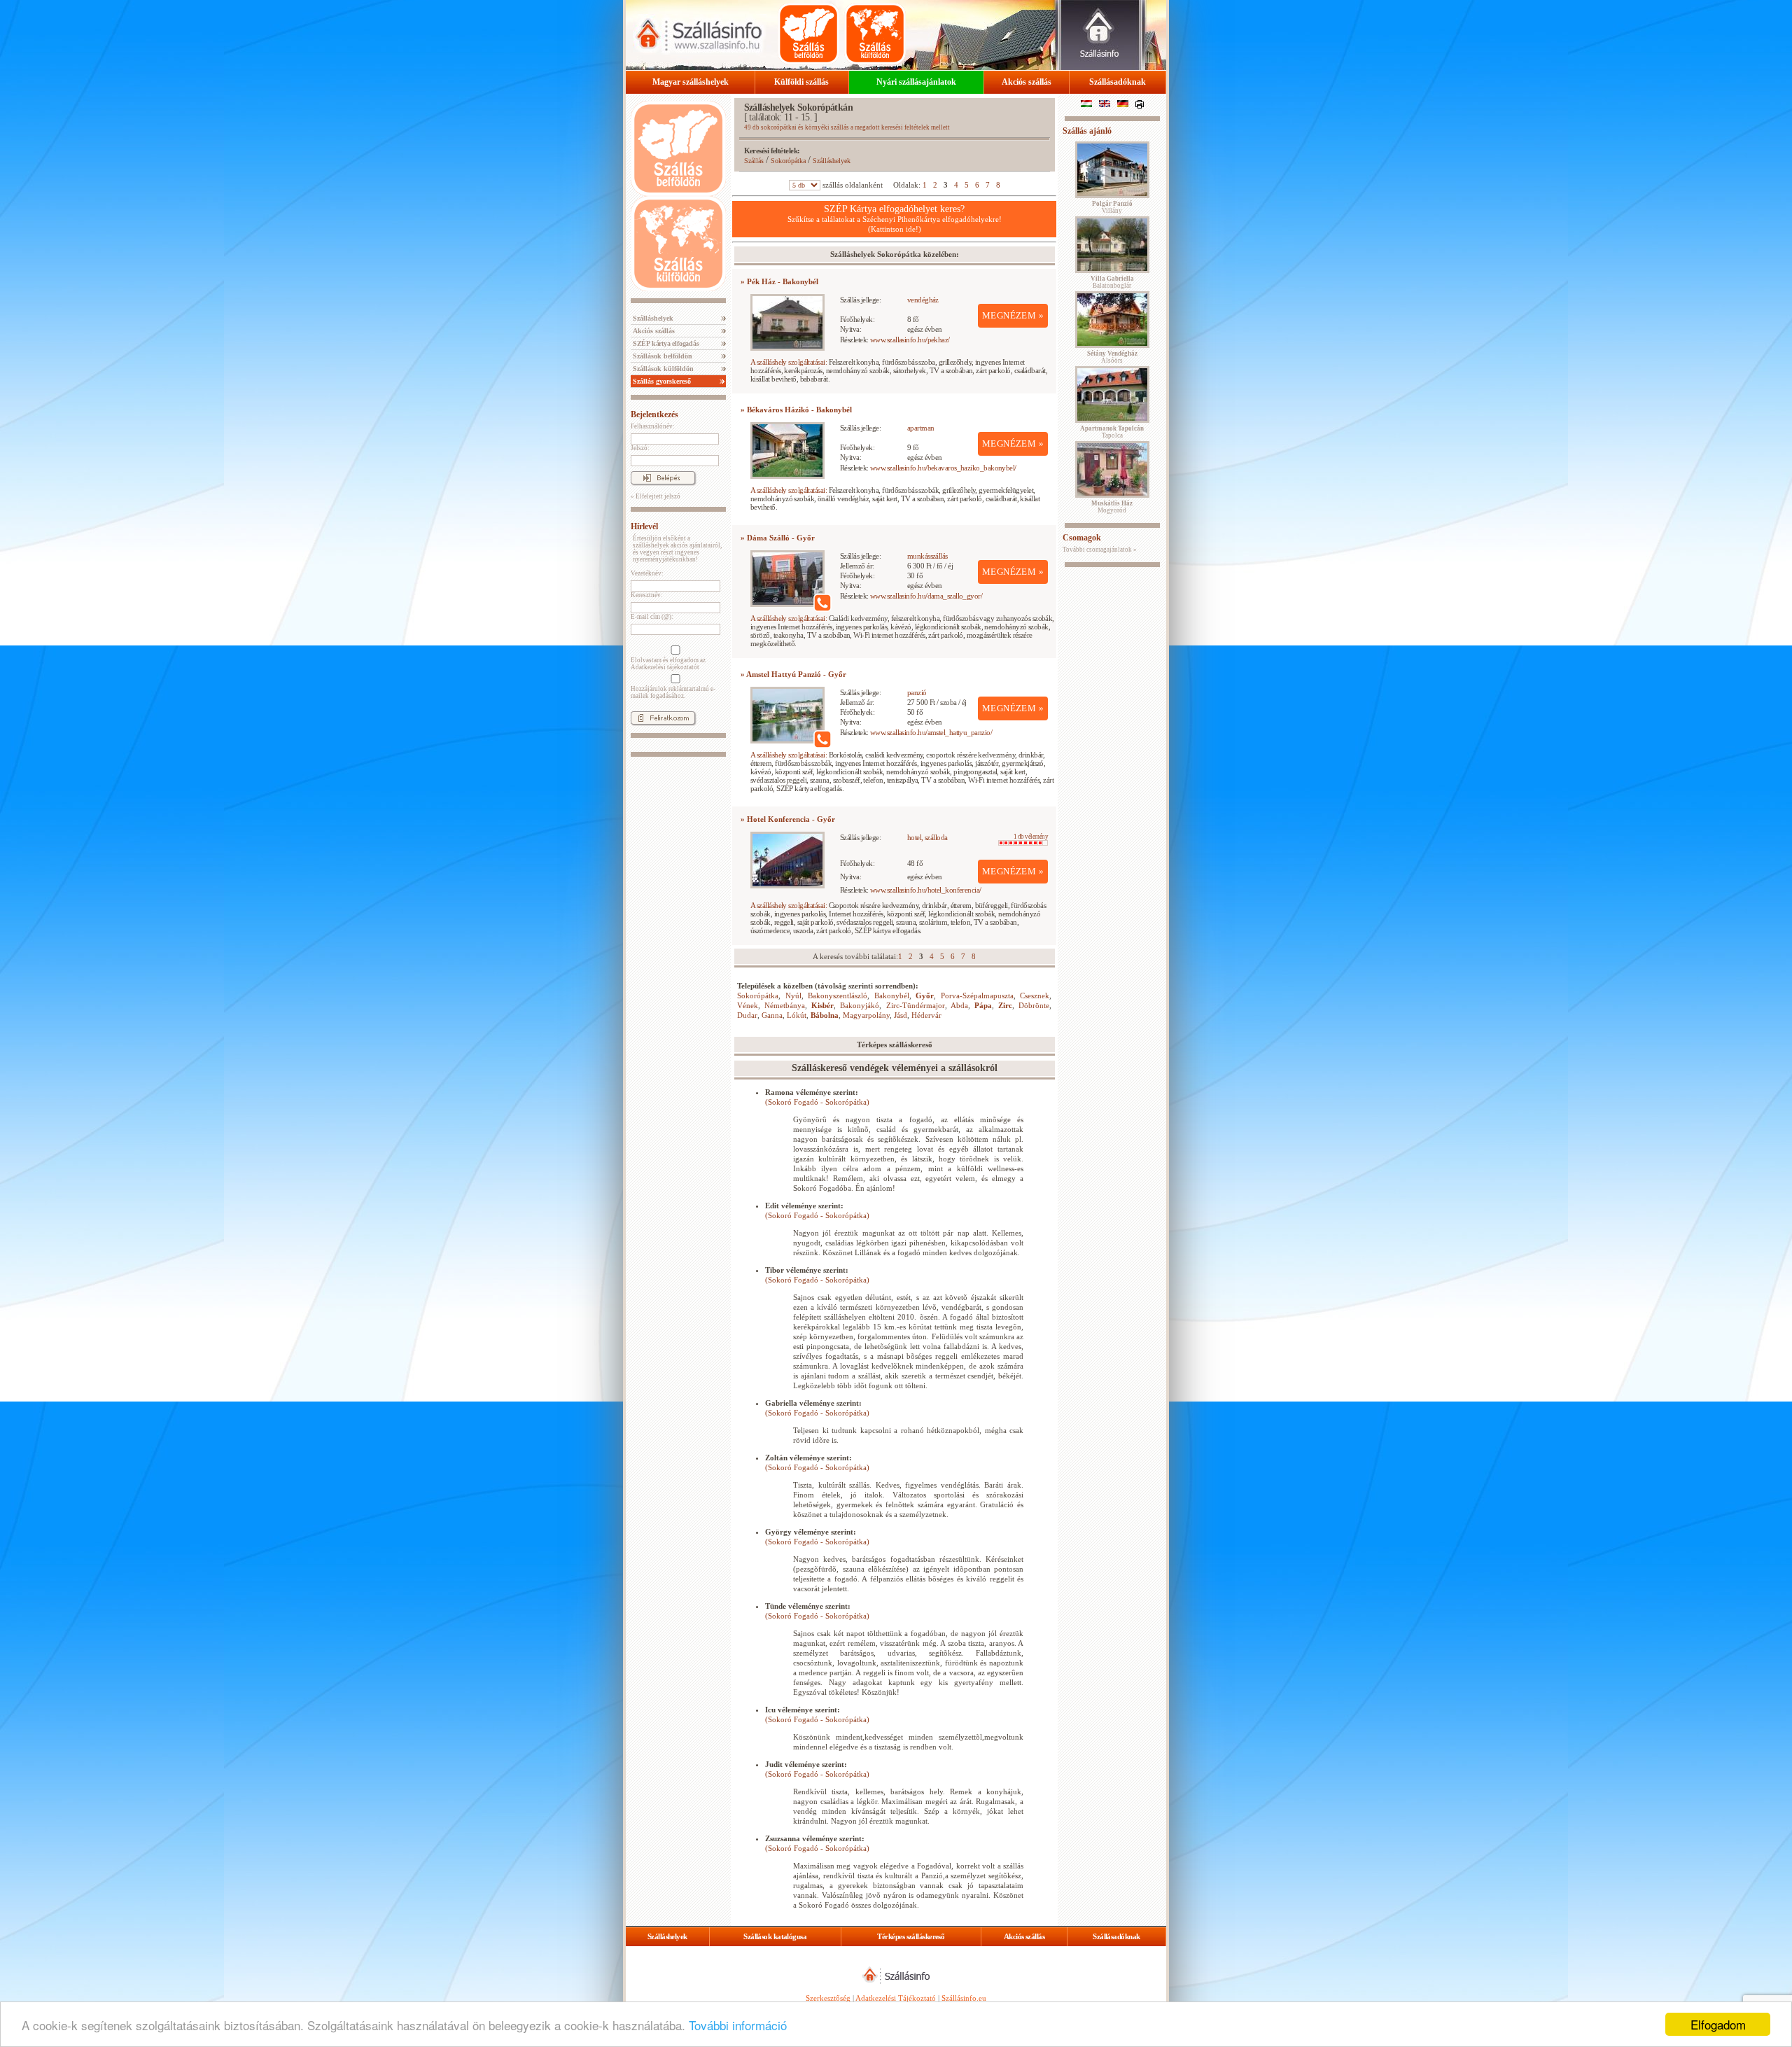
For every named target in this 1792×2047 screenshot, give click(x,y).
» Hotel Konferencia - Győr (788, 819)
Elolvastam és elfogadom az (668, 664)
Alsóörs (1112, 357)
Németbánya (785, 1005)
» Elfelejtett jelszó (656, 496)
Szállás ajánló (1087, 131)
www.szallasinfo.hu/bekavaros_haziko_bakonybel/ (943, 468)
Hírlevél (644, 526)
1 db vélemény (1031, 837)
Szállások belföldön (661, 356)
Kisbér (822, 1005)
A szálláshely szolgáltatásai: (789, 362)
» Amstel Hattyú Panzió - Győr (793, 674)
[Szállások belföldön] (808, 34)
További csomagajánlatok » (1100, 550)
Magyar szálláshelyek (691, 82)
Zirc (1005, 1005)
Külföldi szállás (801, 82)
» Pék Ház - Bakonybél (779, 281)
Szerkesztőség (828, 1998)
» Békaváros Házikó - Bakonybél (796, 410)
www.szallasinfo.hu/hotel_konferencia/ (926, 890)
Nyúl (793, 995)
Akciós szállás (1027, 82)
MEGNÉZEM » (1013, 315)
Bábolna (825, 1015)
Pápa (983, 1005)
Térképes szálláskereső (911, 1936)
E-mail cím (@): (652, 617)
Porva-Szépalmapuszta (977, 995)
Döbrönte (1034, 1005)
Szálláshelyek (652, 318)
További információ (738, 2025)
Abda (959, 1005)
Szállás (754, 161)
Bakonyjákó (860, 1005)
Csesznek (1035, 995)
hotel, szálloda (927, 837)
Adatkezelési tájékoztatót (665, 667)
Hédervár (926, 1015)
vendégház (923, 300)
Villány (1112, 207)
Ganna (772, 1015)
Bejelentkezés (654, 414)
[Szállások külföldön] (875, 34)
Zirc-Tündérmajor (916, 1005)
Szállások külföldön (662, 369)
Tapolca (1112, 432)
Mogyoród (1112, 507)
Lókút (797, 1015)
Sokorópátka (788, 161)
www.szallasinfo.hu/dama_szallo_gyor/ (926, 596)
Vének (748, 1005)
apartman (921, 428)
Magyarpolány (866, 1015)
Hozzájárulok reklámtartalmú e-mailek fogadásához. (673, 692)
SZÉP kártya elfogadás (665, 343)
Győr (925, 995)
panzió (917, 692)
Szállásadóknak (1118, 82)
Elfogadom (1718, 2024)
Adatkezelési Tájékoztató (896, 1998)
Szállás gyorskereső (661, 381)
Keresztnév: (647, 595)
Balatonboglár (1112, 282)
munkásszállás (927, 556)
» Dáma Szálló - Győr (778, 538)
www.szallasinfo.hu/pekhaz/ (910, 340)
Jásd (901, 1015)
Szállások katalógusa (775, 1936)
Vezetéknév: (647, 573)
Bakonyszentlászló (838, 995)
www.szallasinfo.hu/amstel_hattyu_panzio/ (931, 732)
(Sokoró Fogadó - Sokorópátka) (817, 1102)
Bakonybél (892, 995)
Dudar (747, 1015)
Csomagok (1082, 538)
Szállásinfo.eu (964, 1998)
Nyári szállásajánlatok (916, 82)
